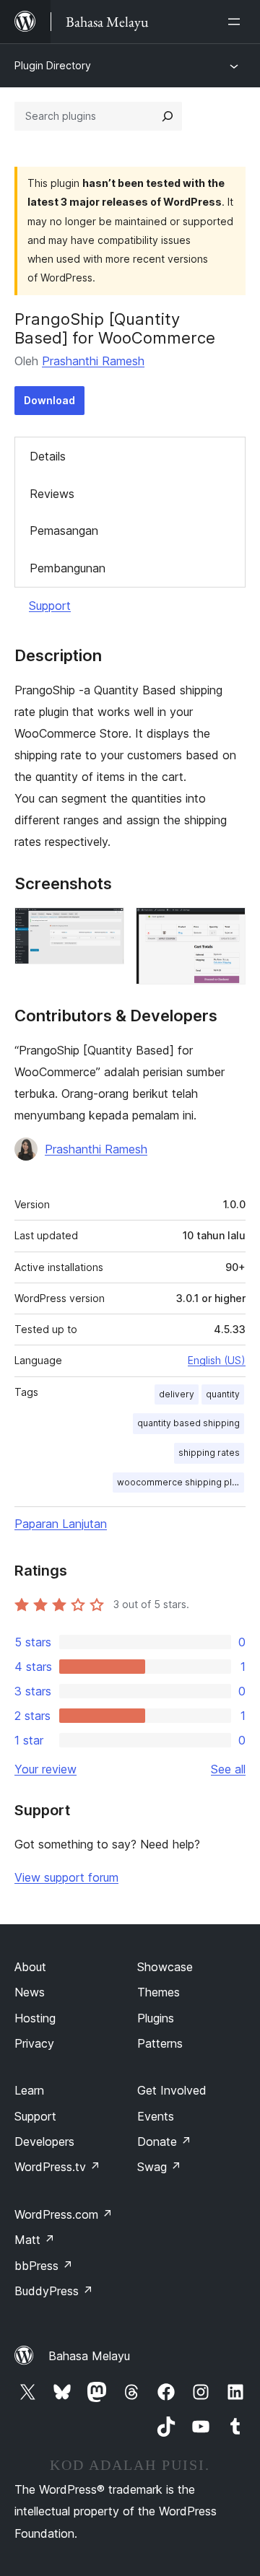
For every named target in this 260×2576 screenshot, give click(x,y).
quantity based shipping (188, 1423)
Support (50, 606)
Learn (29, 2090)
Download (49, 400)
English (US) (217, 1360)
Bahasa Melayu (89, 2356)
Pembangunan (68, 568)
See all (228, 1769)
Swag (159, 2167)
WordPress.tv (57, 2167)
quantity (223, 1394)
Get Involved (172, 2090)
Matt (35, 2240)
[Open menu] (237, 22)
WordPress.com (64, 2214)
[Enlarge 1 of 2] (105, 927)
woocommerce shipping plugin (181, 1482)
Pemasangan (64, 531)
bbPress (44, 2266)
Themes (159, 1992)
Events (156, 2116)
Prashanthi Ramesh (93, 361)
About (30, 1967)
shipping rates (209, 1453)
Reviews (52, 494)
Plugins (156, 2018)
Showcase (165, 1967)
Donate (164, 2141)
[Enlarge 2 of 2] (226, 927)
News (30, 1992)
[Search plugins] (168, 116)
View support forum (66, 1877)
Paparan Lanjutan (61, 1524)
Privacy (34, 2043)
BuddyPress (54, 2291)
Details (48, 456)
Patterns (160, 2043)
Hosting (35, 2018)
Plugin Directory (53, 65)
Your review (45, 1769)
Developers (44, 2141)
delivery (177, 1394)
